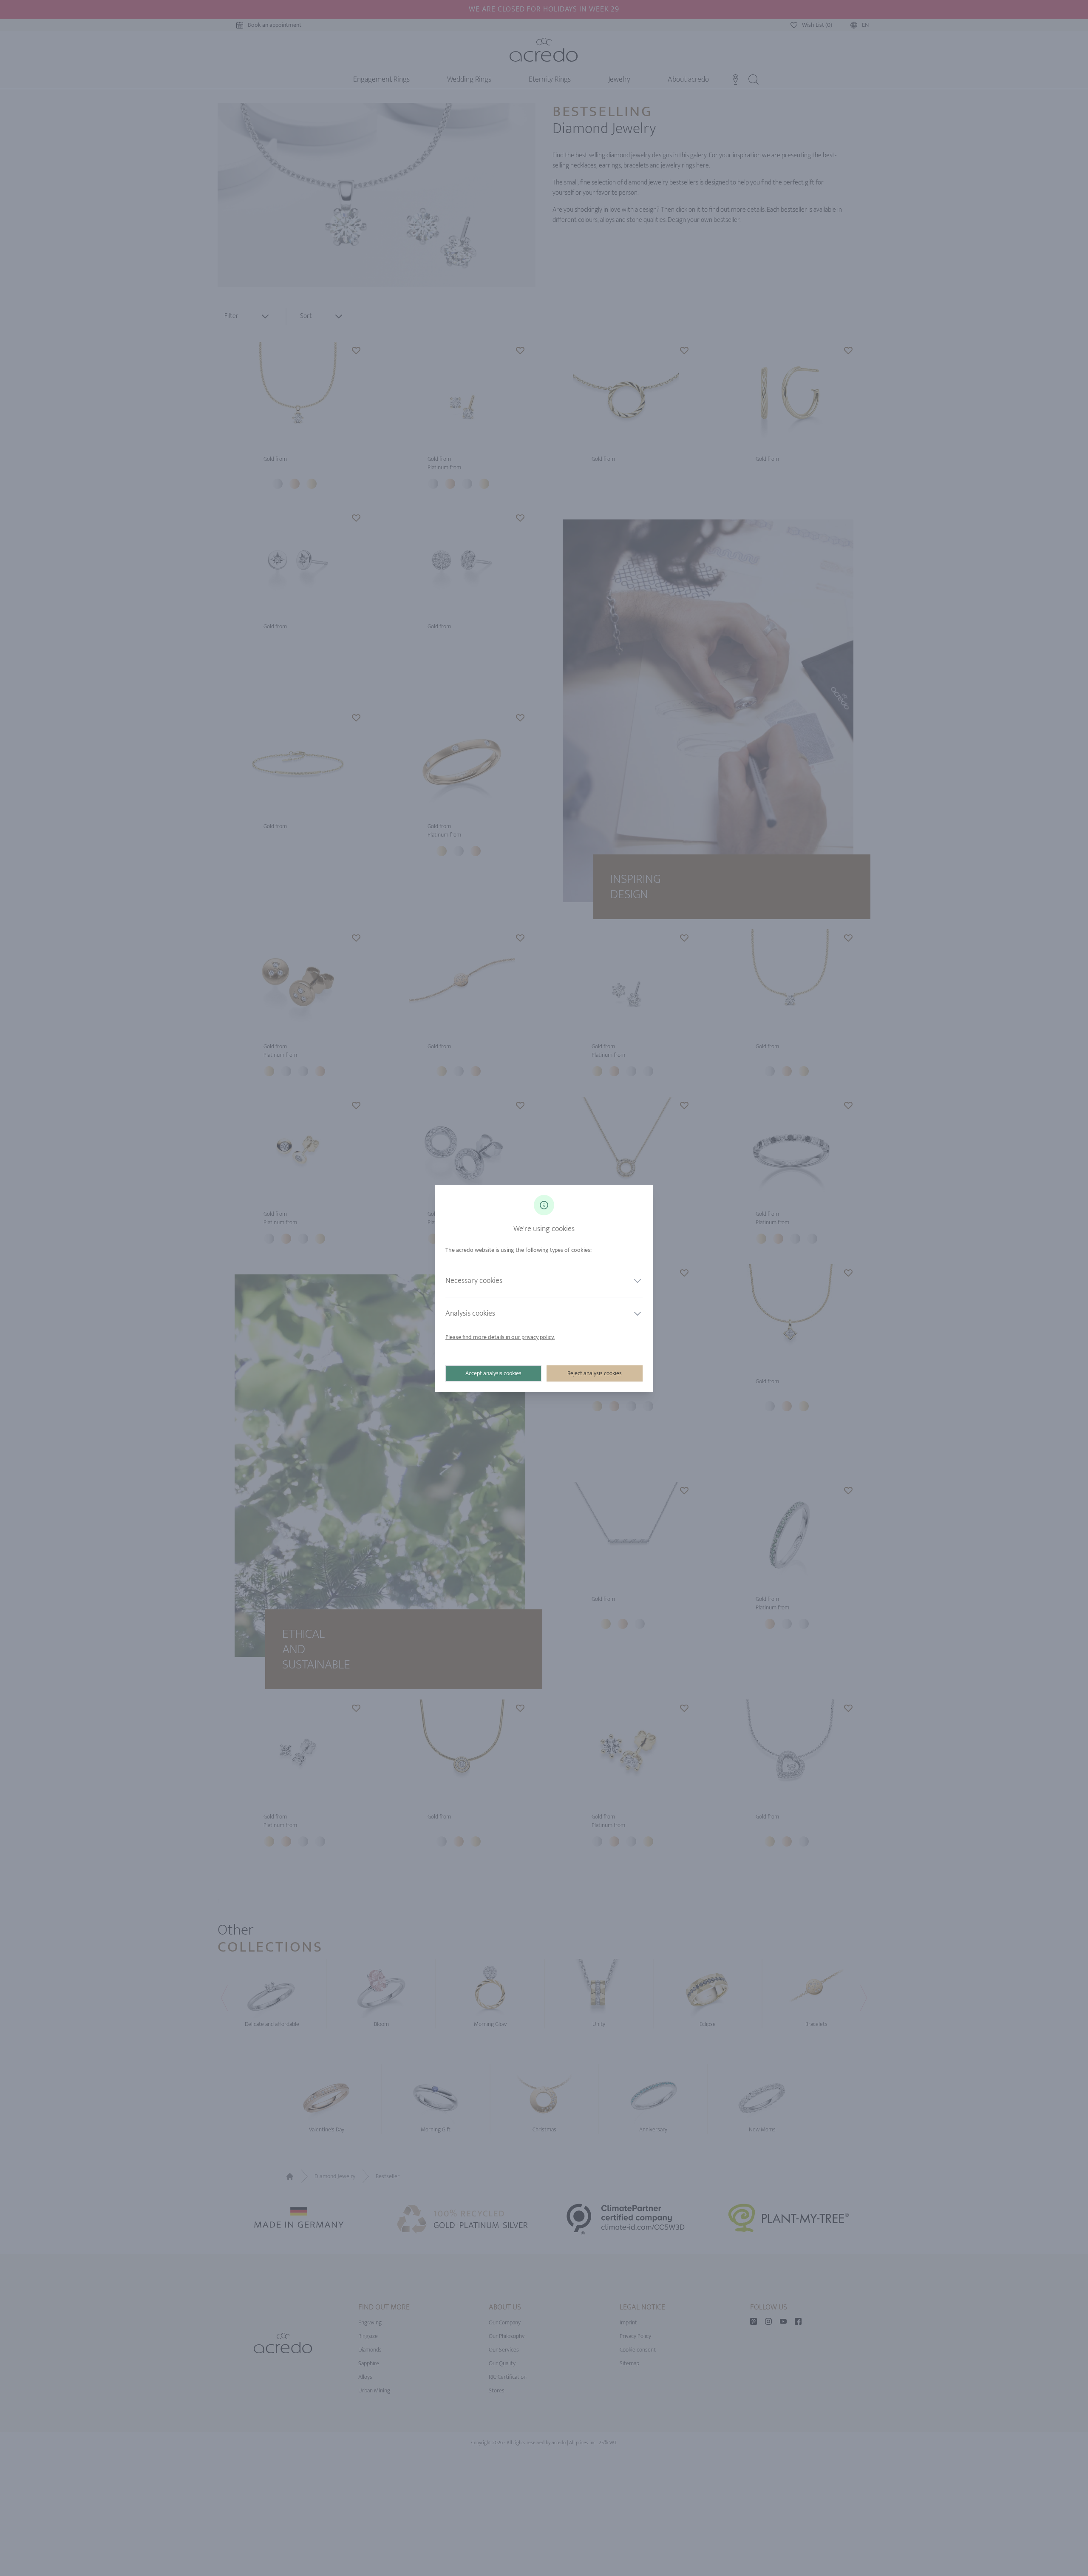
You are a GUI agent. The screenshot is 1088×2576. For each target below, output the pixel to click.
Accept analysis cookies (493, 1373)
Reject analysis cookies (595, 1373)
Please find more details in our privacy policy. (500, 1337)
